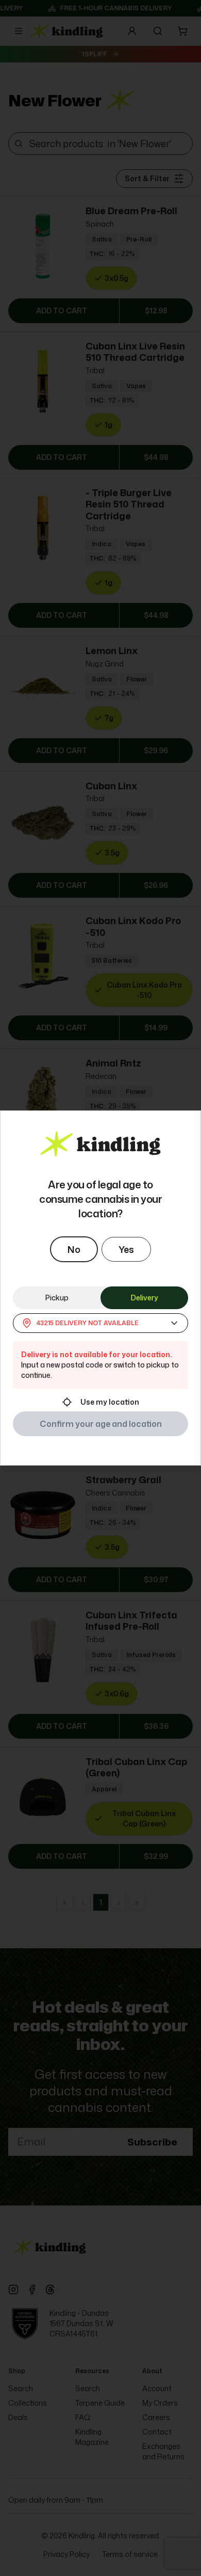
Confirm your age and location (101, 1424)
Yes (126, 1249)
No (74, 1249)
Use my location (110, 1402)
